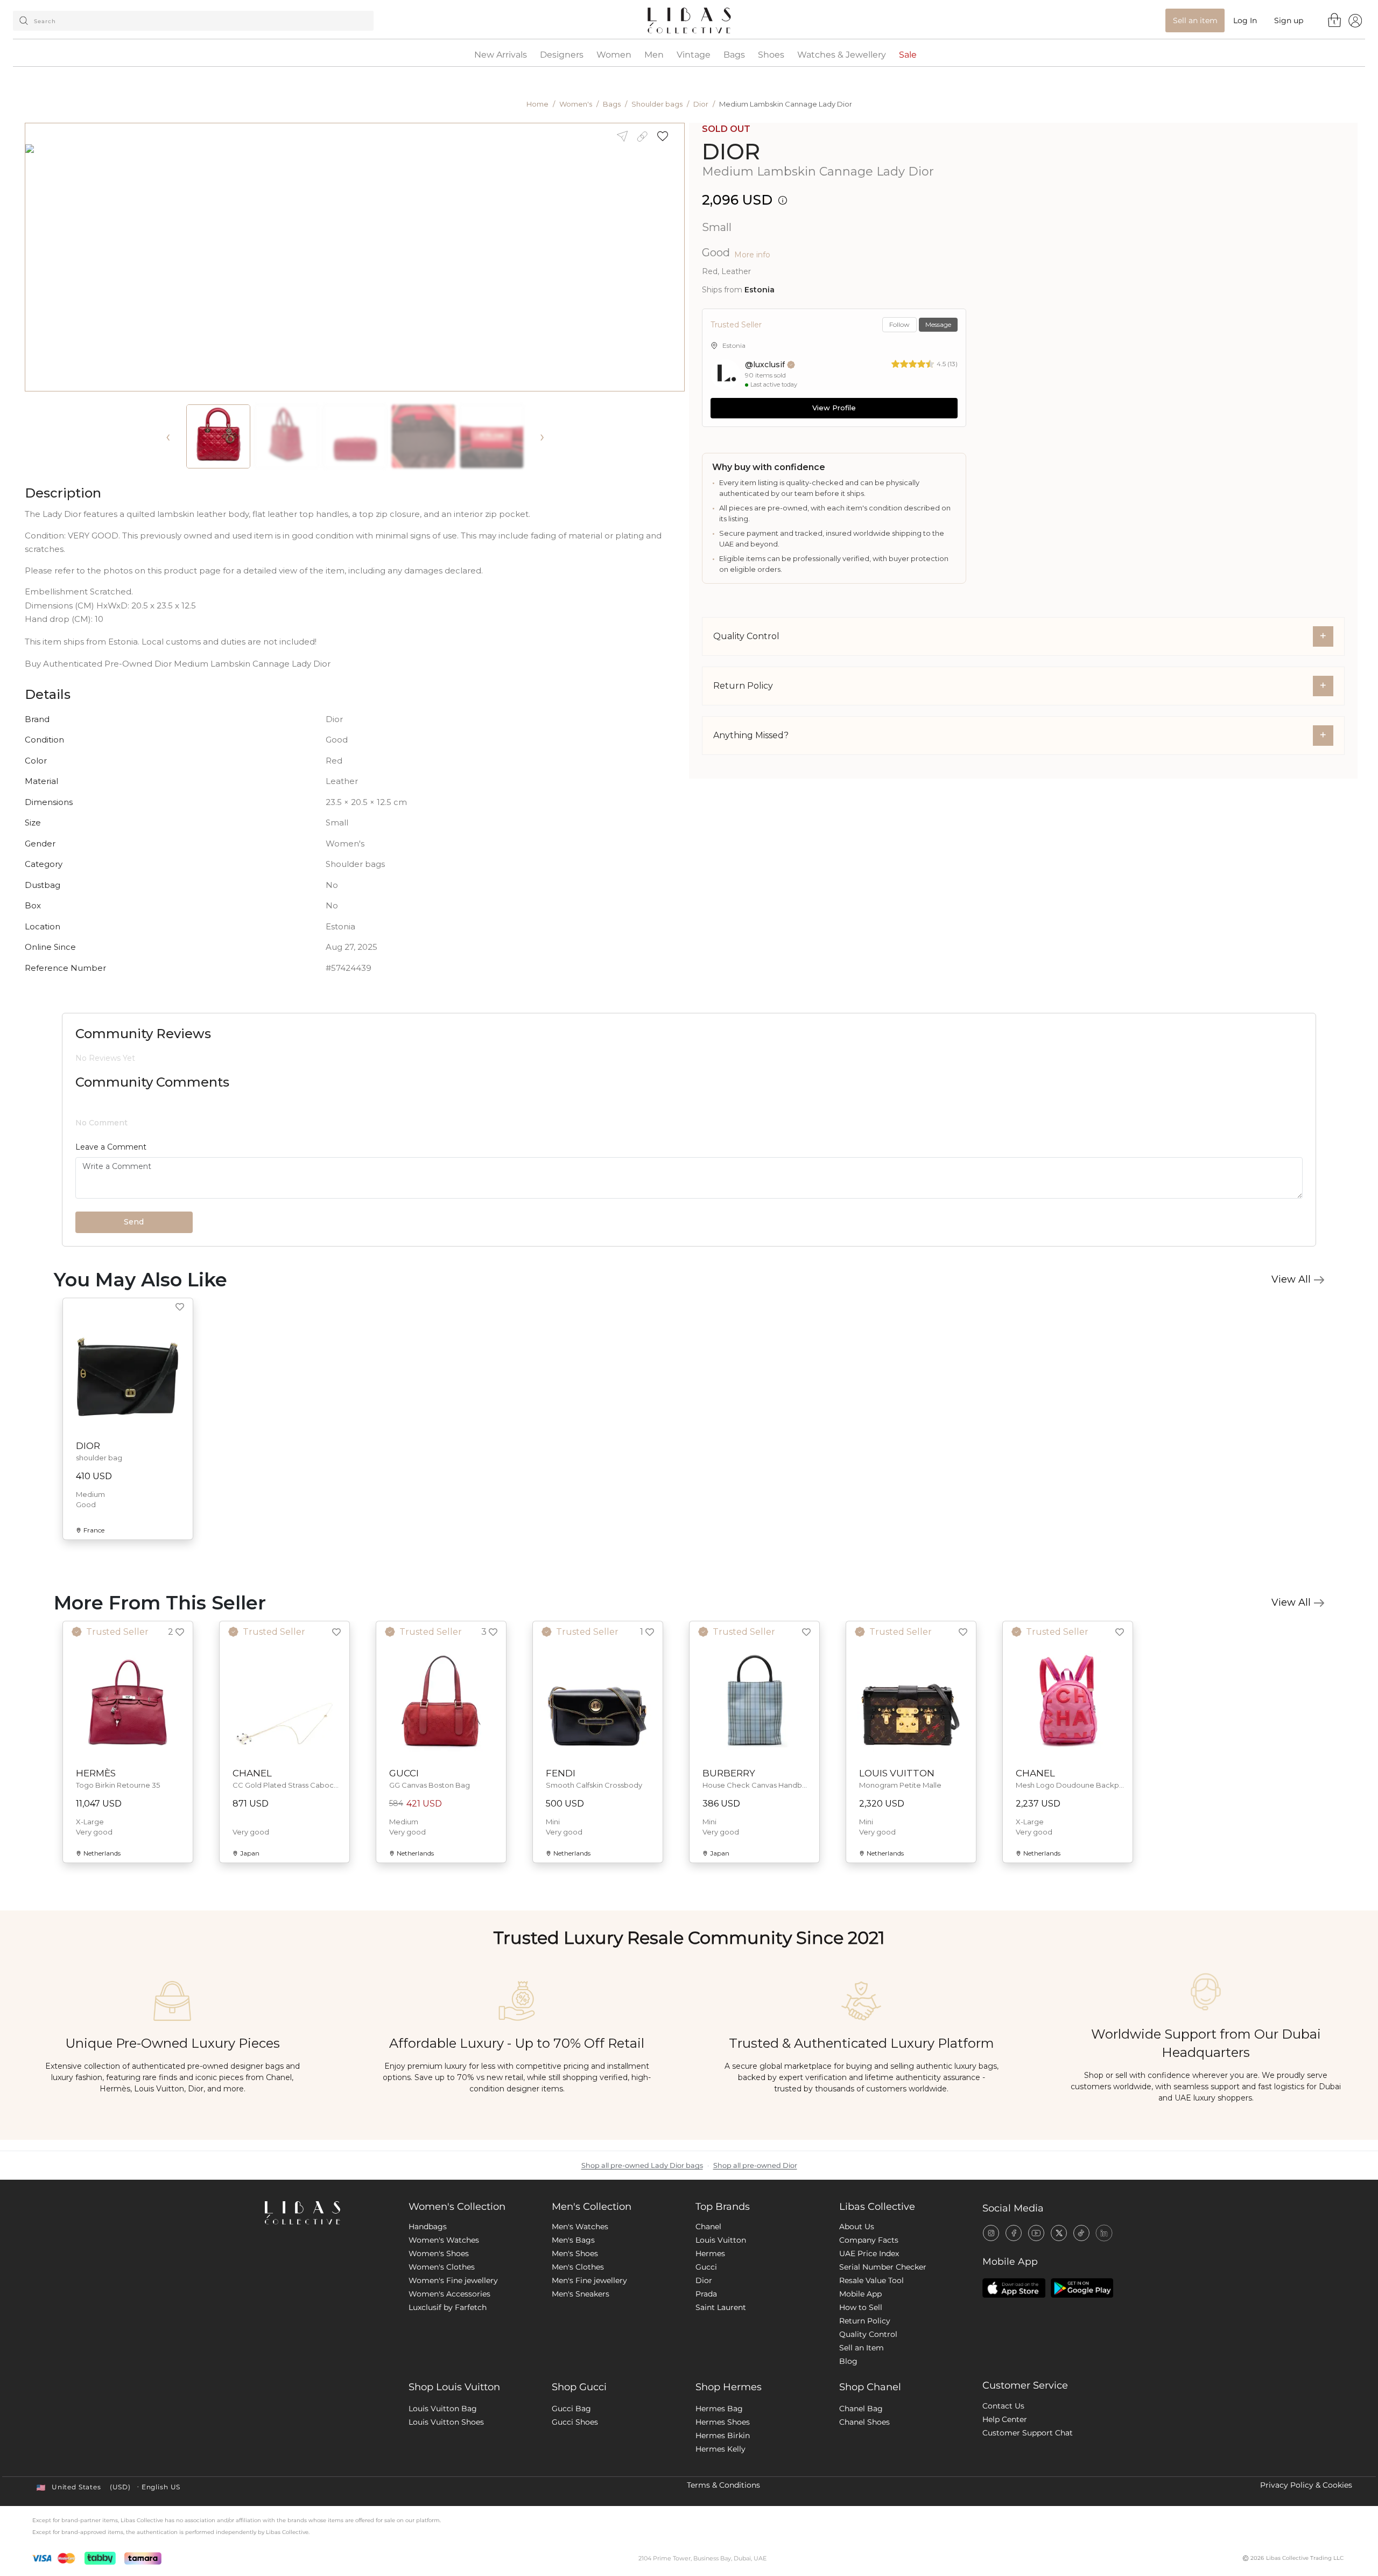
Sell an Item (862, 2416)
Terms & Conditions (723, 2553)
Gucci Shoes (575, 2490)
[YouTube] (1036, 2301)
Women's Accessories (449, 2362)
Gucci (706, 2335)
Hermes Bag (719, 2477)
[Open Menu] (1355, 20)
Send (134, 1290)
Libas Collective (877, 2275)
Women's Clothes (442, 2335)
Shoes (771, 55)
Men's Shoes (575, 2322)
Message (938, 324)
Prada (706, 2362)
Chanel (708, 2295)
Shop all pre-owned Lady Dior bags (642, 2234)
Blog (848, 2430)
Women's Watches (444, 2308)
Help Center (1005, 2488)
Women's (576, 104)
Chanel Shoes (864, 2490)
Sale (908, 55)
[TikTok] (1081, 2301)
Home (537, 104)
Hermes (710, 2322)
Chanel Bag (861, 2477)
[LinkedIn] (1104, 2301)
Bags (734, 55)
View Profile (834, 408)
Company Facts (869, 2308)
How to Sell (861, 2376)
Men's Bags (573, 2308)
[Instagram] (991, 2301)
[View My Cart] (1335, 20)
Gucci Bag (571, 2477)
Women (614, 55)
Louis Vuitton (721, 2308)
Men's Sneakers (581, 2362)
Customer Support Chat (1028, 2501)
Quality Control (868, 2403)
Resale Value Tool (871, 2349)
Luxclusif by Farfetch (448, 2376)
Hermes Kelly (720, 2517)
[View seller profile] (726, 374)
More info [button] (752, 255)
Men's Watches (580, 2295)
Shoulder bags (657, 104)
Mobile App (860, 2362)
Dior (701, 104)
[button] (666, 136)
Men (654, 55)
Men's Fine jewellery (589, 2349)
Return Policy (865, 2389)
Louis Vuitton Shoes (446, 2490)
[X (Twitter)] (1059, 2301)
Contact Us (1003, 2474)
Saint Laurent (721, 2376)
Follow (899, 324)
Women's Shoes (439, 2322)
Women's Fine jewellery (453, 2349)
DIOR (731, 152)
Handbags (428, 2295)
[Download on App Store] (1014, 2356)
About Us (857, 2295)
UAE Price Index (869, 2322)
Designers (562, 55)
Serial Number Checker (883, 2335)
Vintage (694, 55)
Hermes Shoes (723, 2490)
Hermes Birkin (723, 2504)
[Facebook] (1014, 2301)
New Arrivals (501, 55)
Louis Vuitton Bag (443, 2477)
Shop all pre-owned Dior (755, 2234)
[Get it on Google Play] (1082, 2356)
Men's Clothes (578, 2335)
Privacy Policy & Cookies (1306, 2553)
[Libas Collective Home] (328, 2281)
